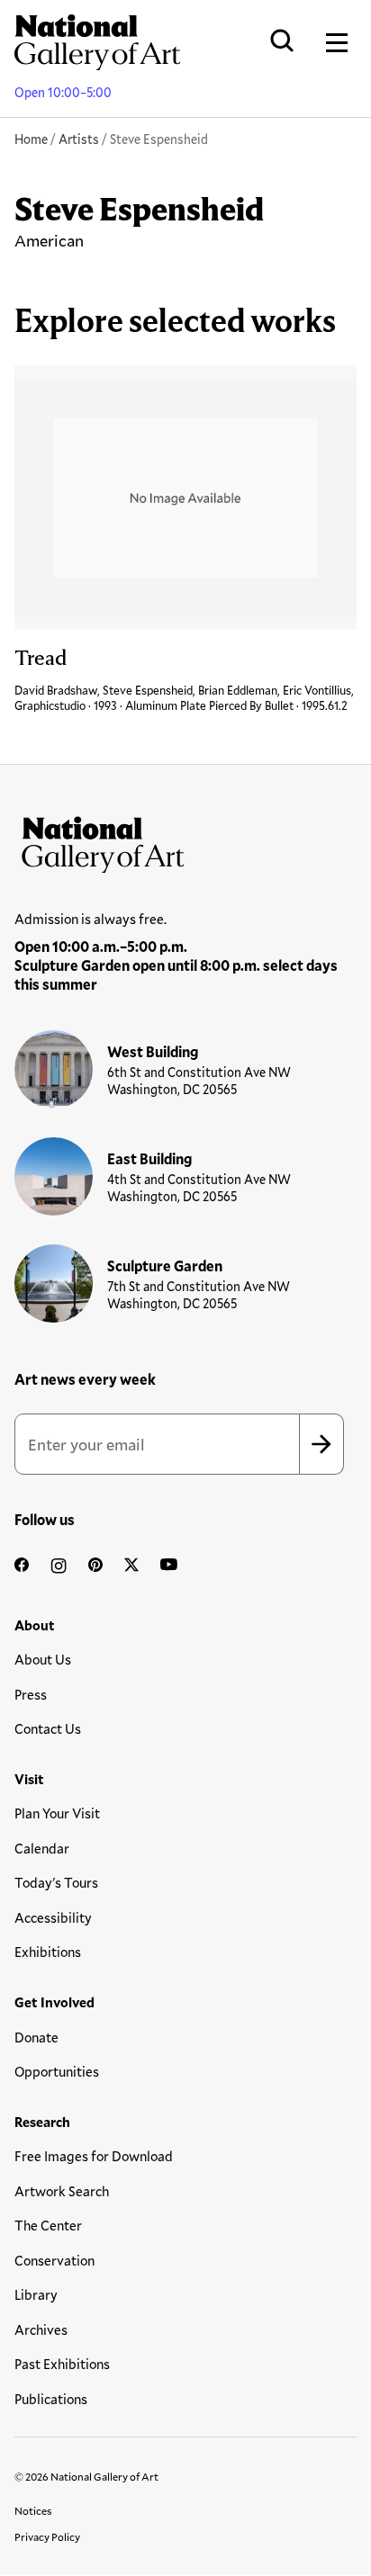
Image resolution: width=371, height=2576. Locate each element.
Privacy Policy (47, 2536)
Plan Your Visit (57, 1813)
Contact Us (48, 1728)
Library (36, 2294)
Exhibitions (48, 1952)
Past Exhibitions (62, 2364)
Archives (41, 2329)
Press (31, 1694)
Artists (79, 139)
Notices (33, 2510)
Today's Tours (56, 1882)
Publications (51, 2399)
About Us (43, 1659)
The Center (48, 2225)
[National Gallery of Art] (185, 840)
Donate (36, 2037)
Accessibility (53, 1917)
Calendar (42, 1848)
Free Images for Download (94, 2156)
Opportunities (57, 2071)
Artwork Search (62, 2191)
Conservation (54, 2260)
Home (31, 139)
